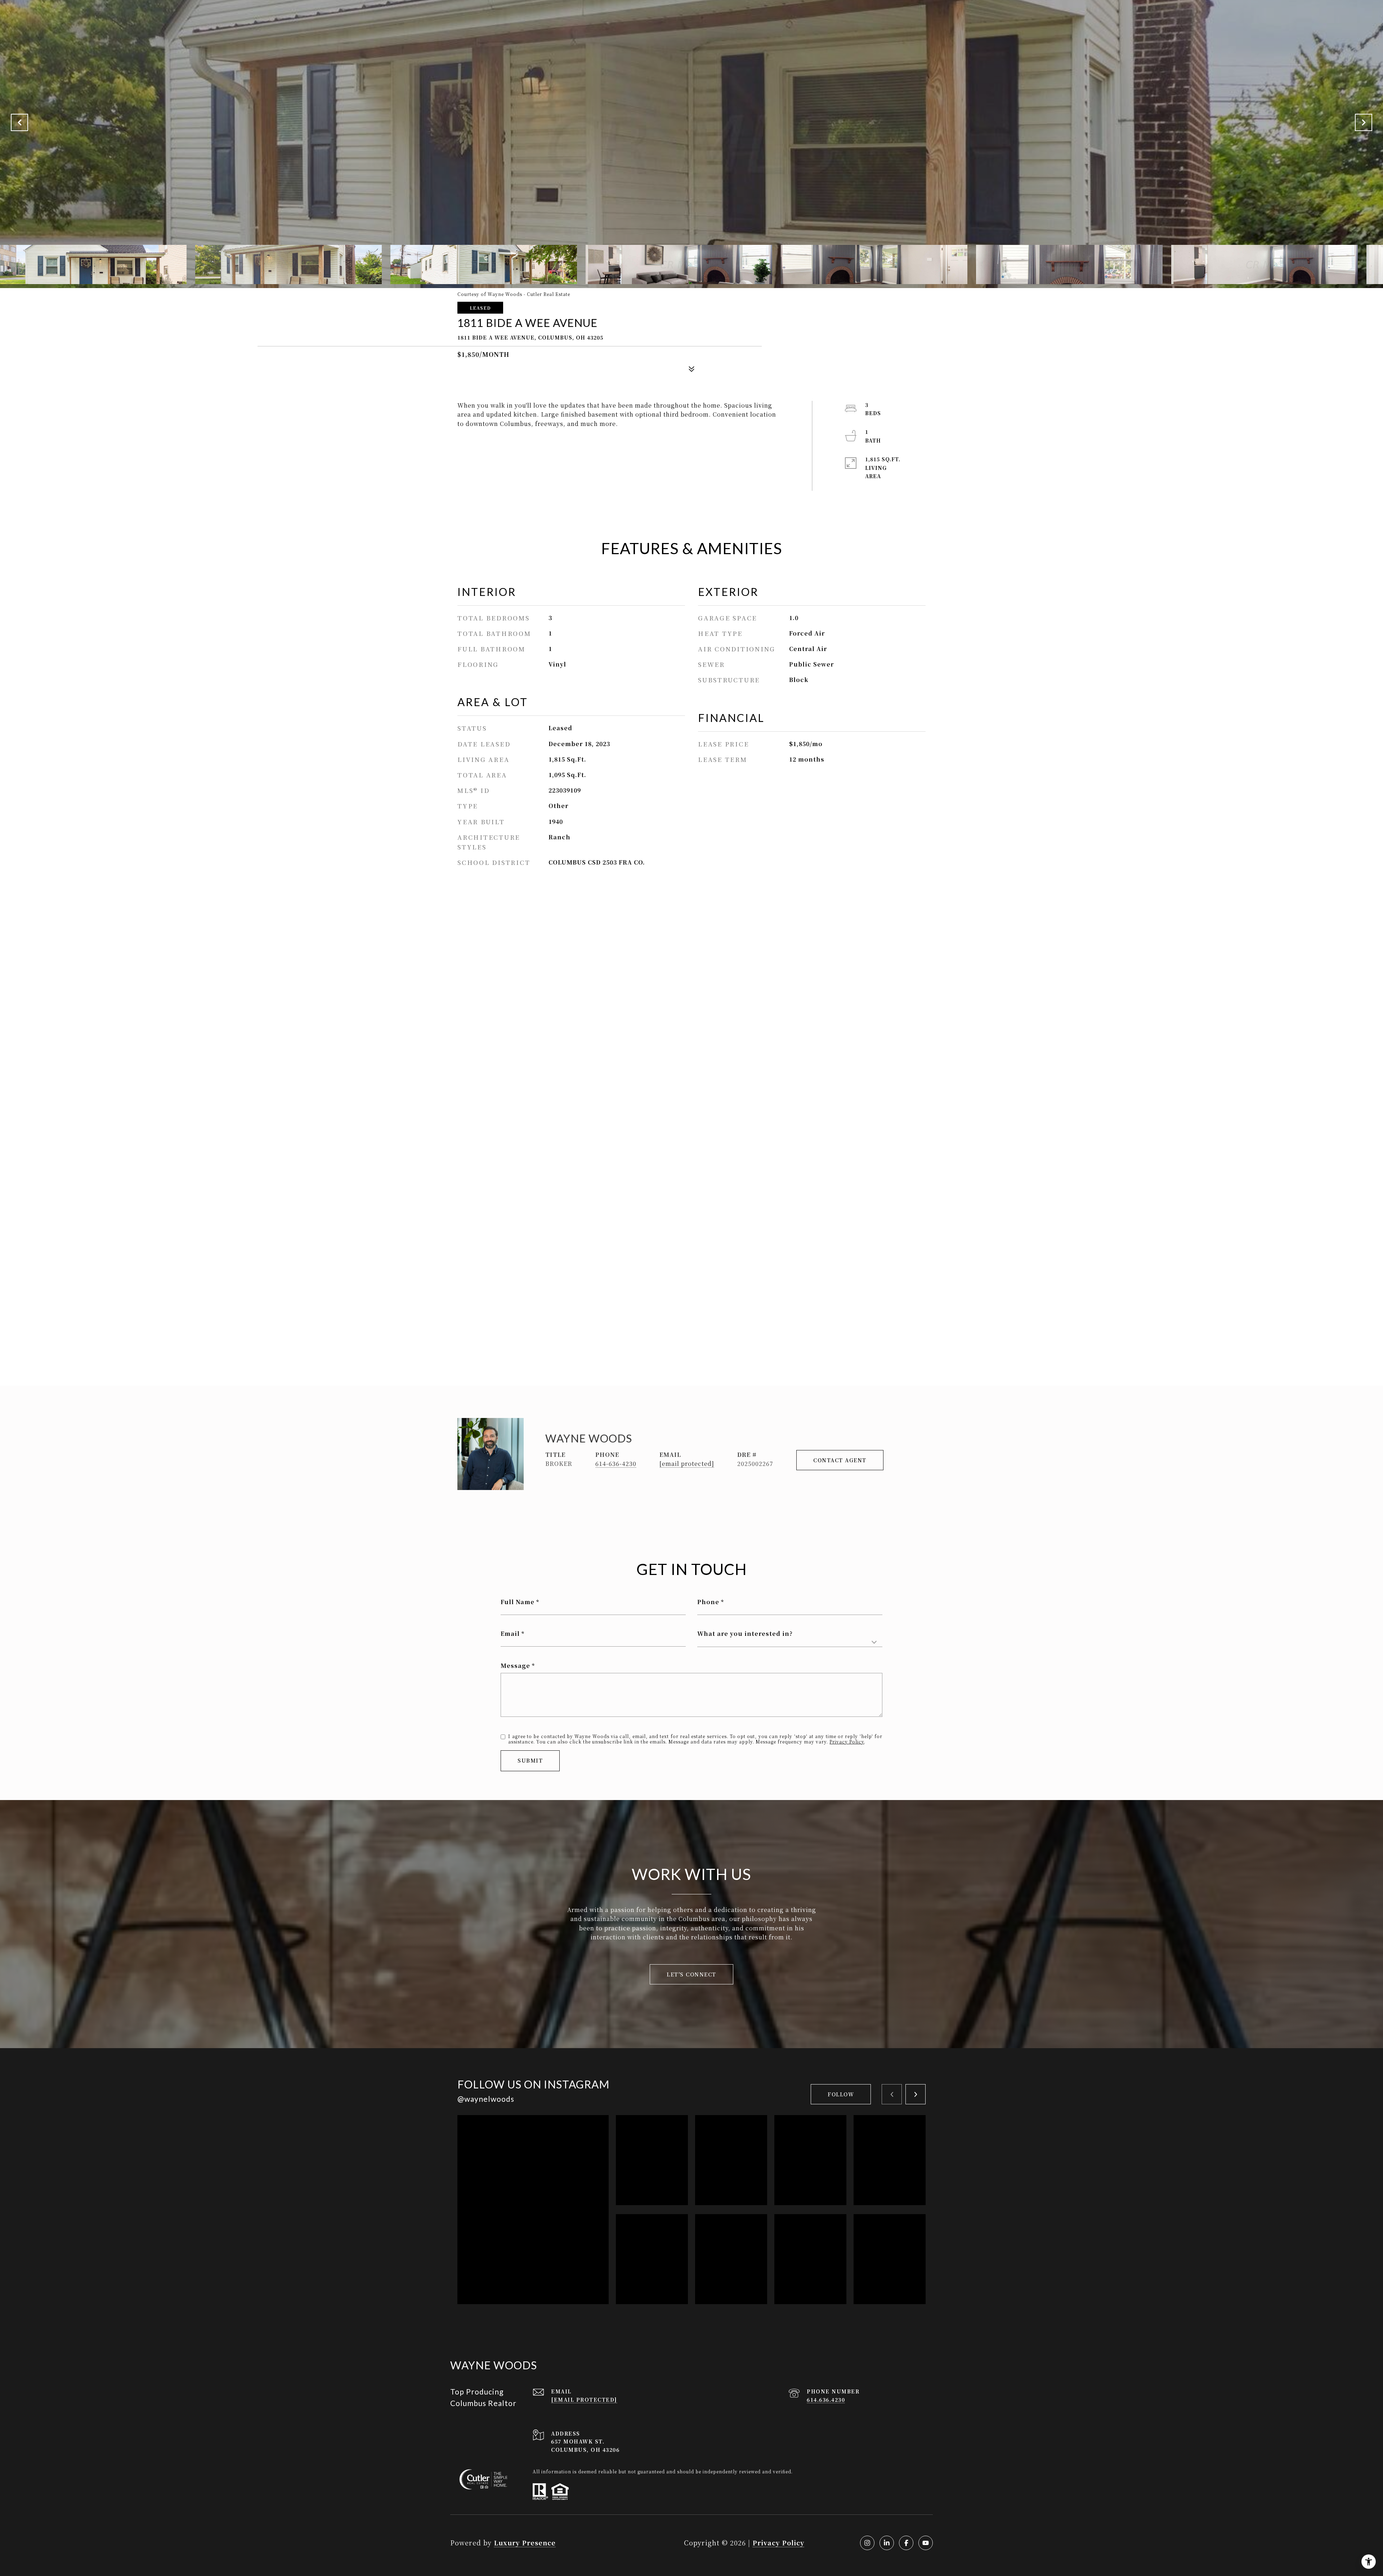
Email (510, 1633)
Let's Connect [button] (691, 1974)
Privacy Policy (847, 1742)
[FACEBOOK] (906, 2543)
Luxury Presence (525, 2543)
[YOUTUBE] (926, 2543)
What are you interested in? (745, 1633)
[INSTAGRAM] (867, 2543)
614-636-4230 (616, 1464)
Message (515, 1666)
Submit (530, 1760)
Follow (841, 2094)
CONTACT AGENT (840, 1460)
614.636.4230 (826, 2400)
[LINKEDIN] (887, 2543)
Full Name (518, 1602)
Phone (708, 1602)
